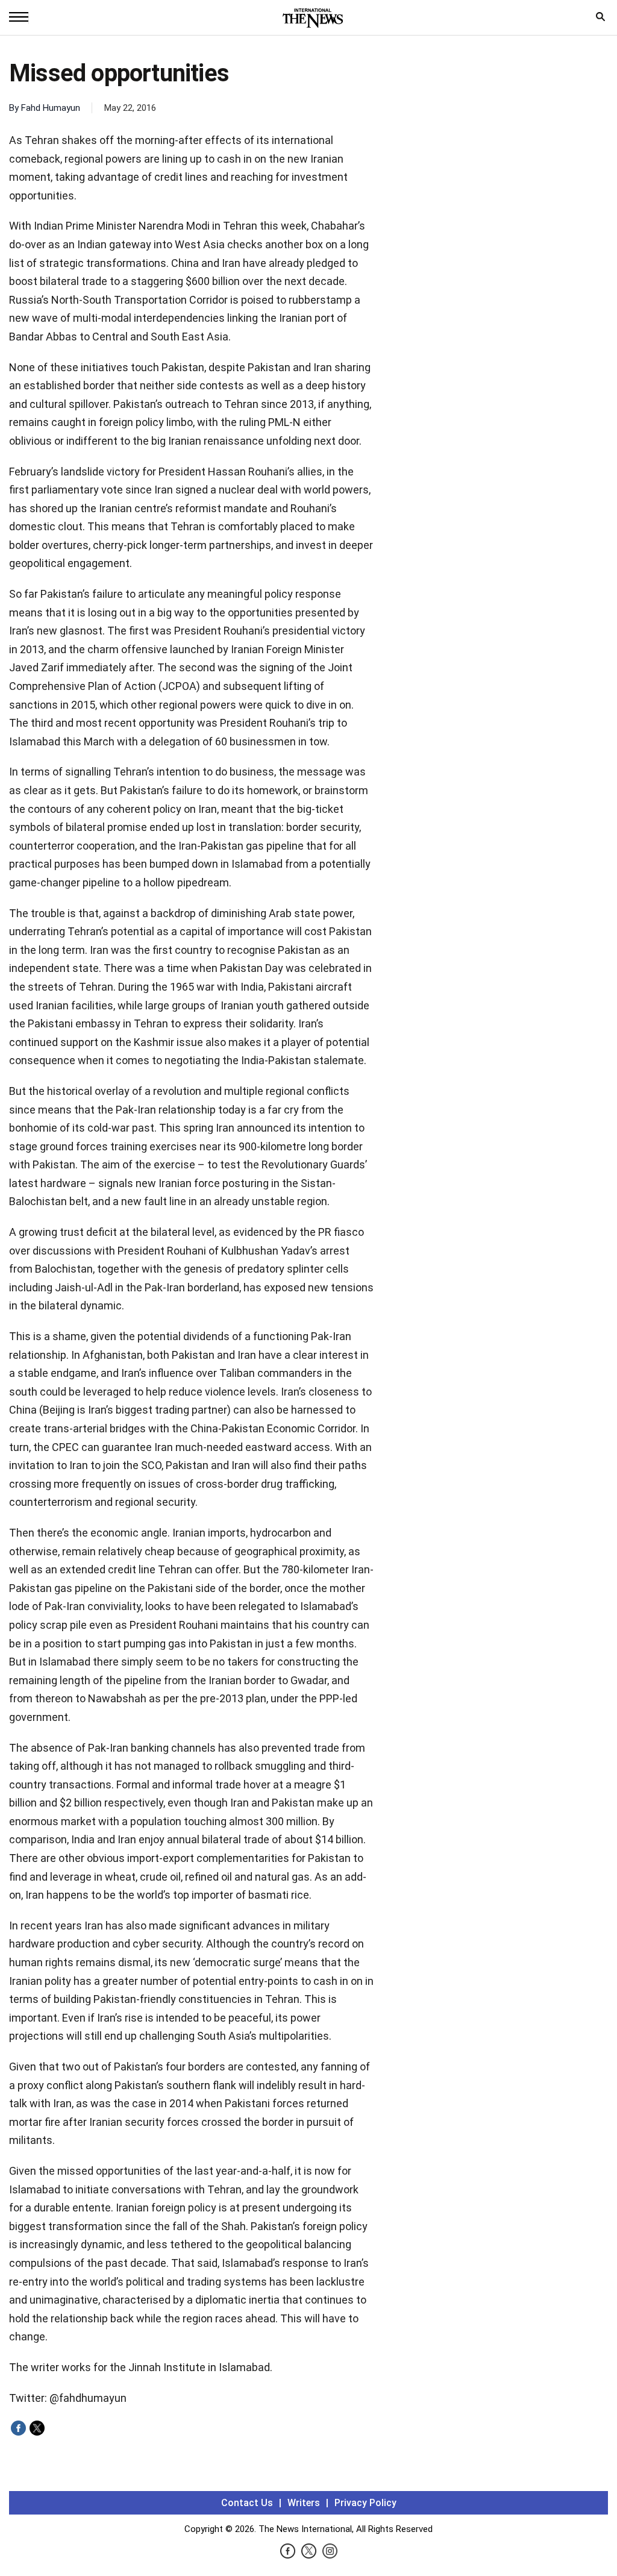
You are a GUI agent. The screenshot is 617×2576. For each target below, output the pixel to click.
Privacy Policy (365, 2503)
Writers (304, 2503)
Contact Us (247, 2503)
